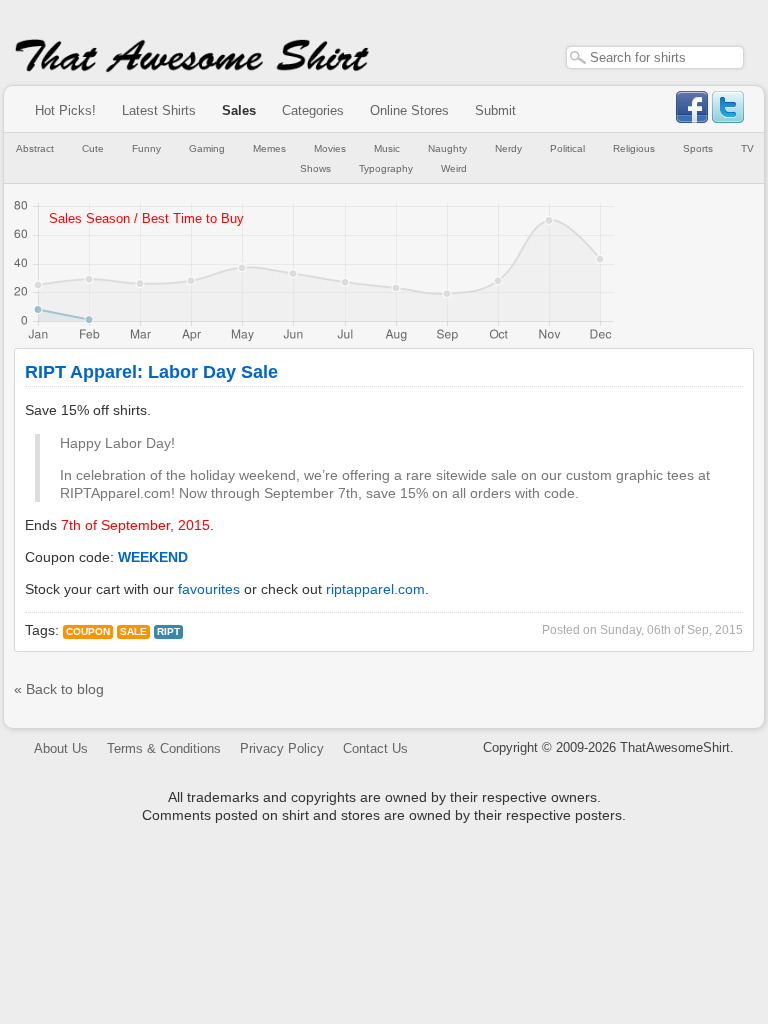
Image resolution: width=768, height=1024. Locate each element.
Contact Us (375, 748)
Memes (269, 148)
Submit (495, 110)
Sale (133, 631)
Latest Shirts (159, 110)
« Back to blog (59, 689)
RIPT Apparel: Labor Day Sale (151, 372)
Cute (93, 148)
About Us (61, 748)
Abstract (35, 148)
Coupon (88, 631)
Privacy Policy (282, 748)
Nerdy (508, 148)
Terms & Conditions (164, 748)
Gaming (207, 148)
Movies (330, 148)
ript (168, 631)
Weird (454, 168)
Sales (239, 110)
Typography (386, 168)
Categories (313, 110)
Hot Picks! (65, 110)
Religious (634, 148)
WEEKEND (153, 557)
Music (387, 148)
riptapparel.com (375, 589)
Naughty (447, 148)
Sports (698, 148)
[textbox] (655, 57)
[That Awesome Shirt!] (192, 68)
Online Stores (409, 110)
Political (567, 148)
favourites (209, 589)
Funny (146, 148)
